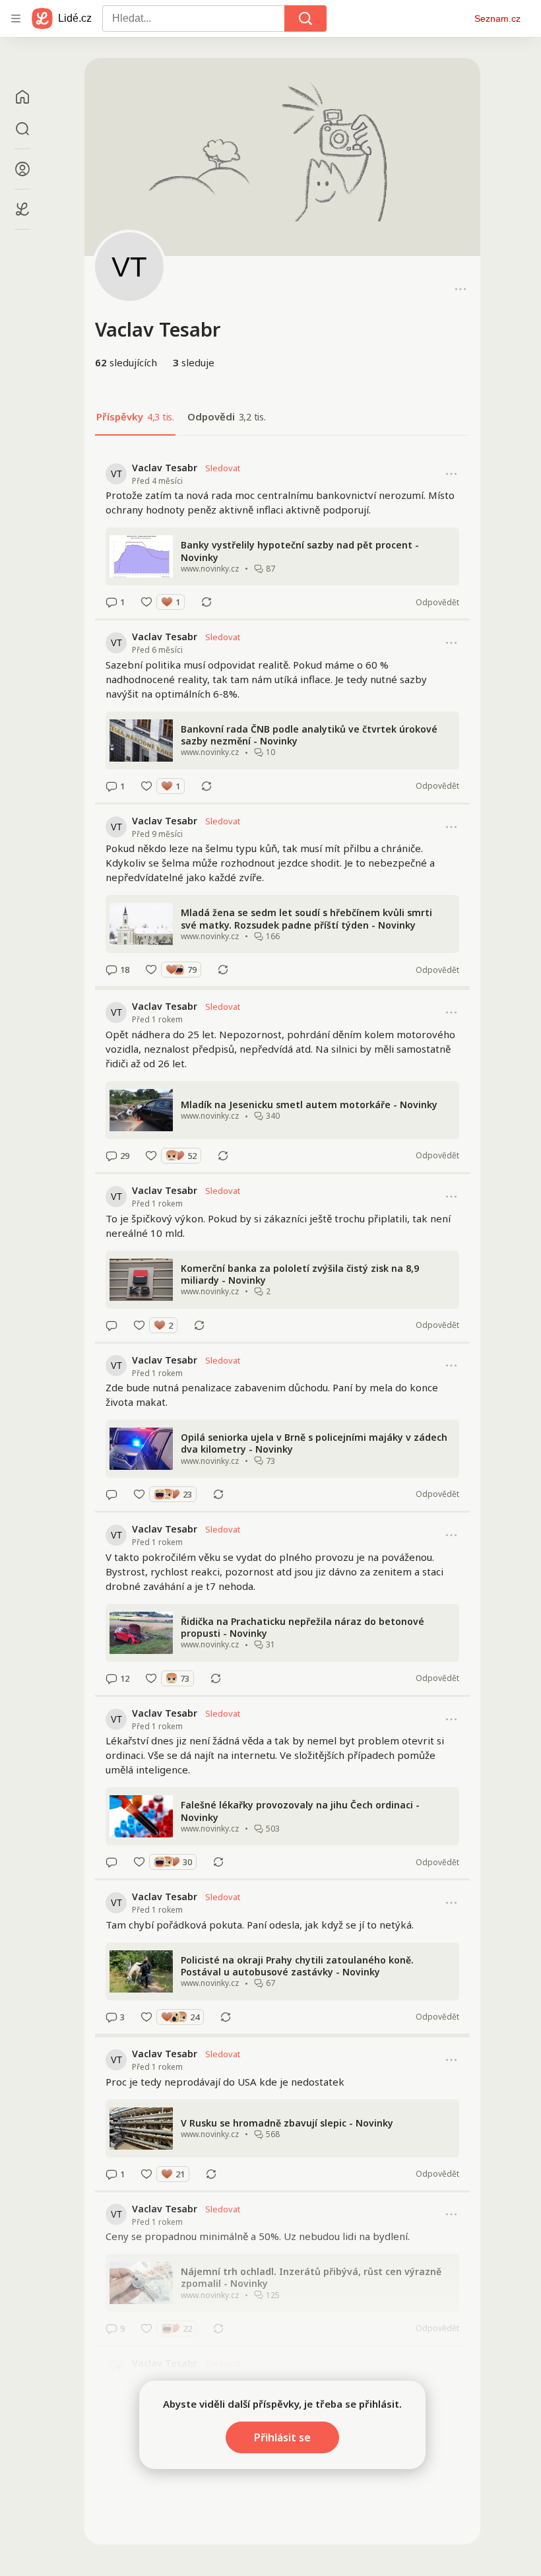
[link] (282, 535)
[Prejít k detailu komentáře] (111, 602)
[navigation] (16, 18)
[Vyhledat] (305, 18)
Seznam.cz (497, 18)
